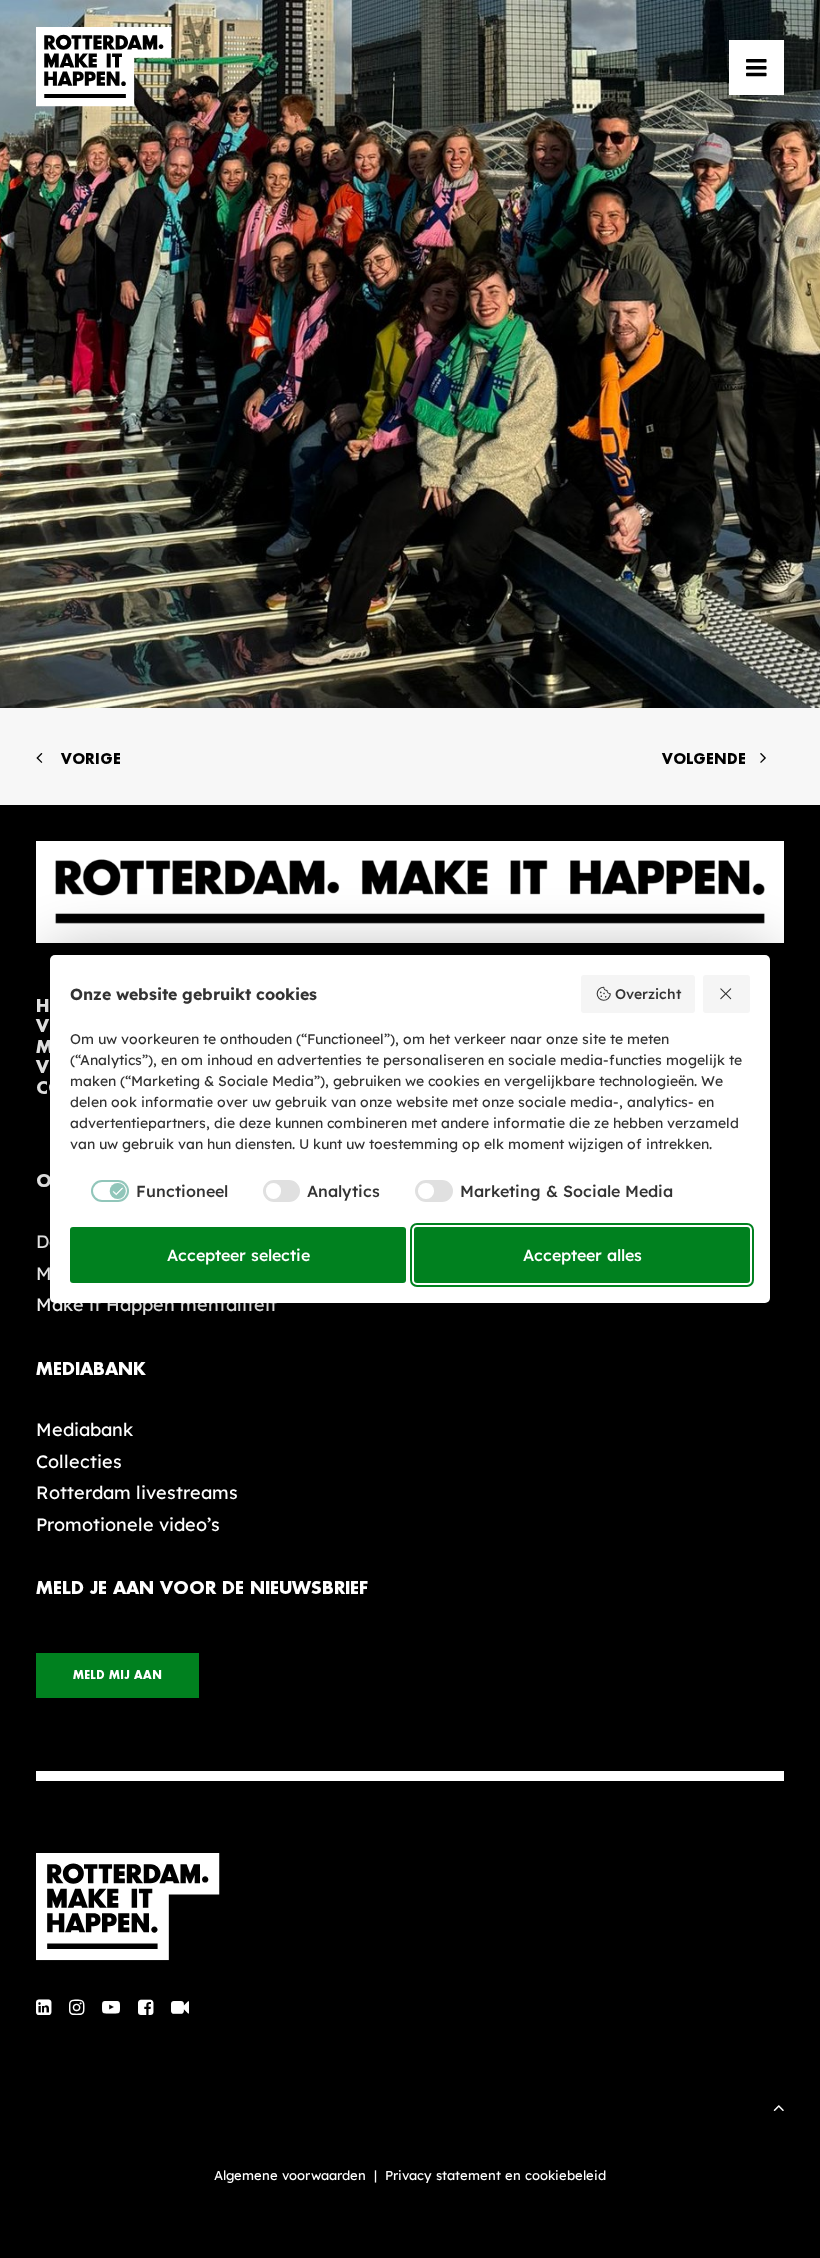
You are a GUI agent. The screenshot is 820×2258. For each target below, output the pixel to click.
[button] (756, 67)
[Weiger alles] (727, 994)
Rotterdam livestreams (137, 1492)
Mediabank (84, 1429)
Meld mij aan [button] (117, 1675)
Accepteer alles (582, 1255)
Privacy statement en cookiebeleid (495, 2175)
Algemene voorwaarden (290, 2175)
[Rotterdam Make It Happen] (104, 67)
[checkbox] (149, 1191)
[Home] (410, 1907)
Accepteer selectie (238, 1255)
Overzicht (648, 994)
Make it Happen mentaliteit (156, 1304)
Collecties (79, 1461)
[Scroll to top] (779, 2105)
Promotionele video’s (128, 1524)
